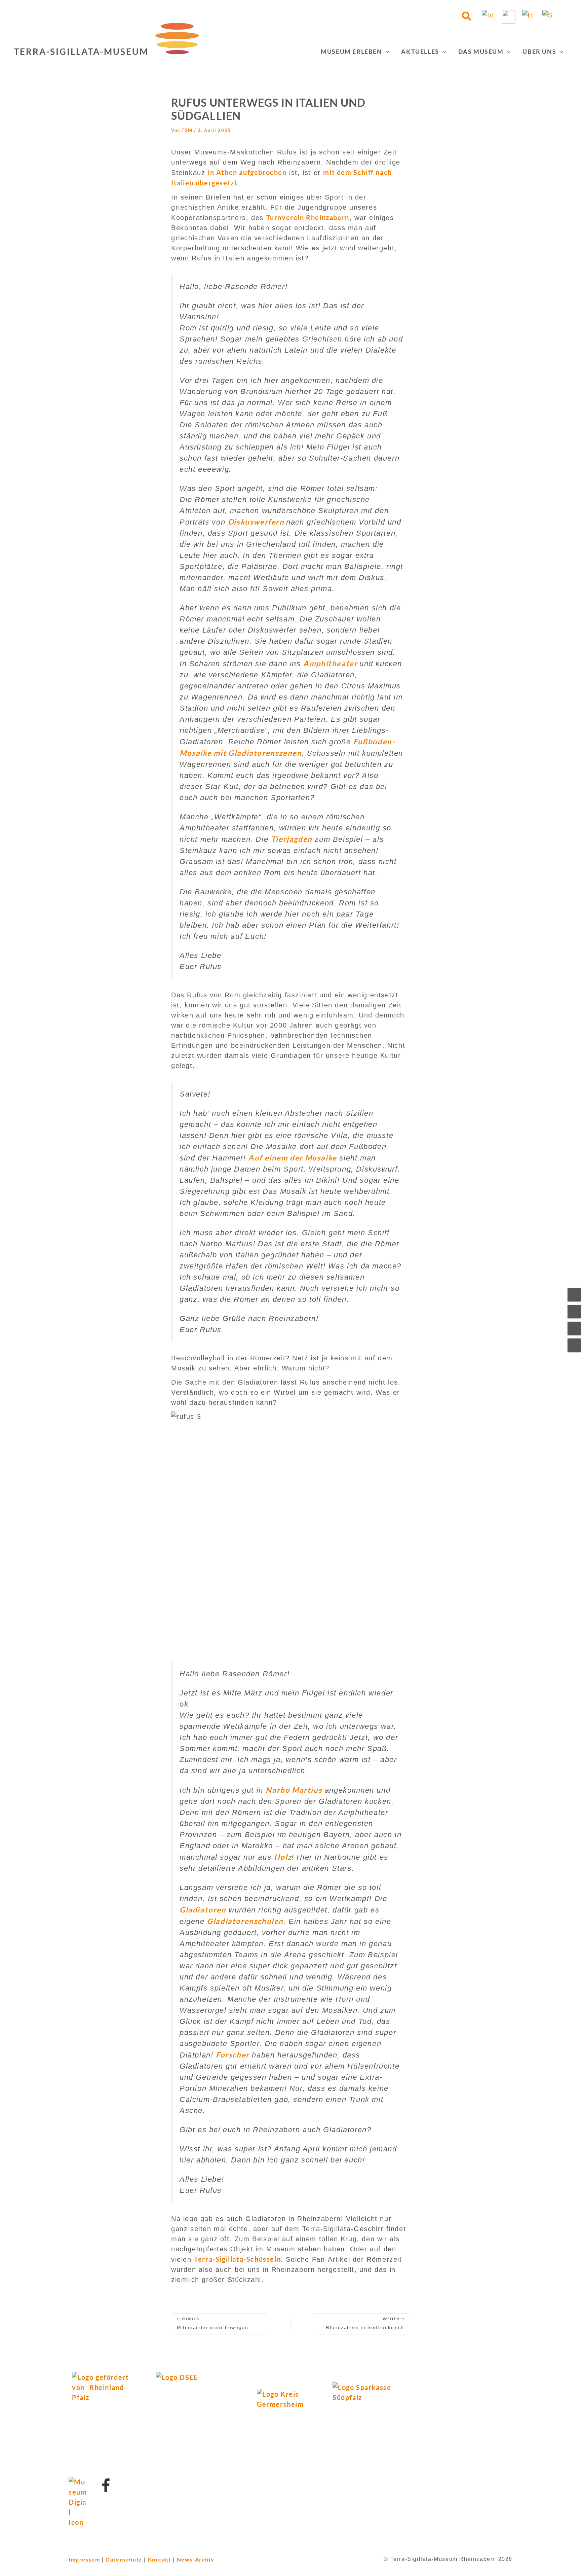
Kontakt (160, 2559)
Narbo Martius (294, 1790)
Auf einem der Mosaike (293, 1158)
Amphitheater (331, 663)
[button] (467, 17)
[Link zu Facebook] (106, 2485)
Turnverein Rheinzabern (308, 217)
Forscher (233, 2055)
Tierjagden (292, 839)
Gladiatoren (203, 1910)
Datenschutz (124, 2559)
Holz (283, 1857)
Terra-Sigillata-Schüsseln (237, 2259)
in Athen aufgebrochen (247, 172)
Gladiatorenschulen (245, 1921)
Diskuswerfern (257, 522)
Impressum (84, 2559)
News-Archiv (196, 2559)
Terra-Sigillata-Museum (81, 51)
